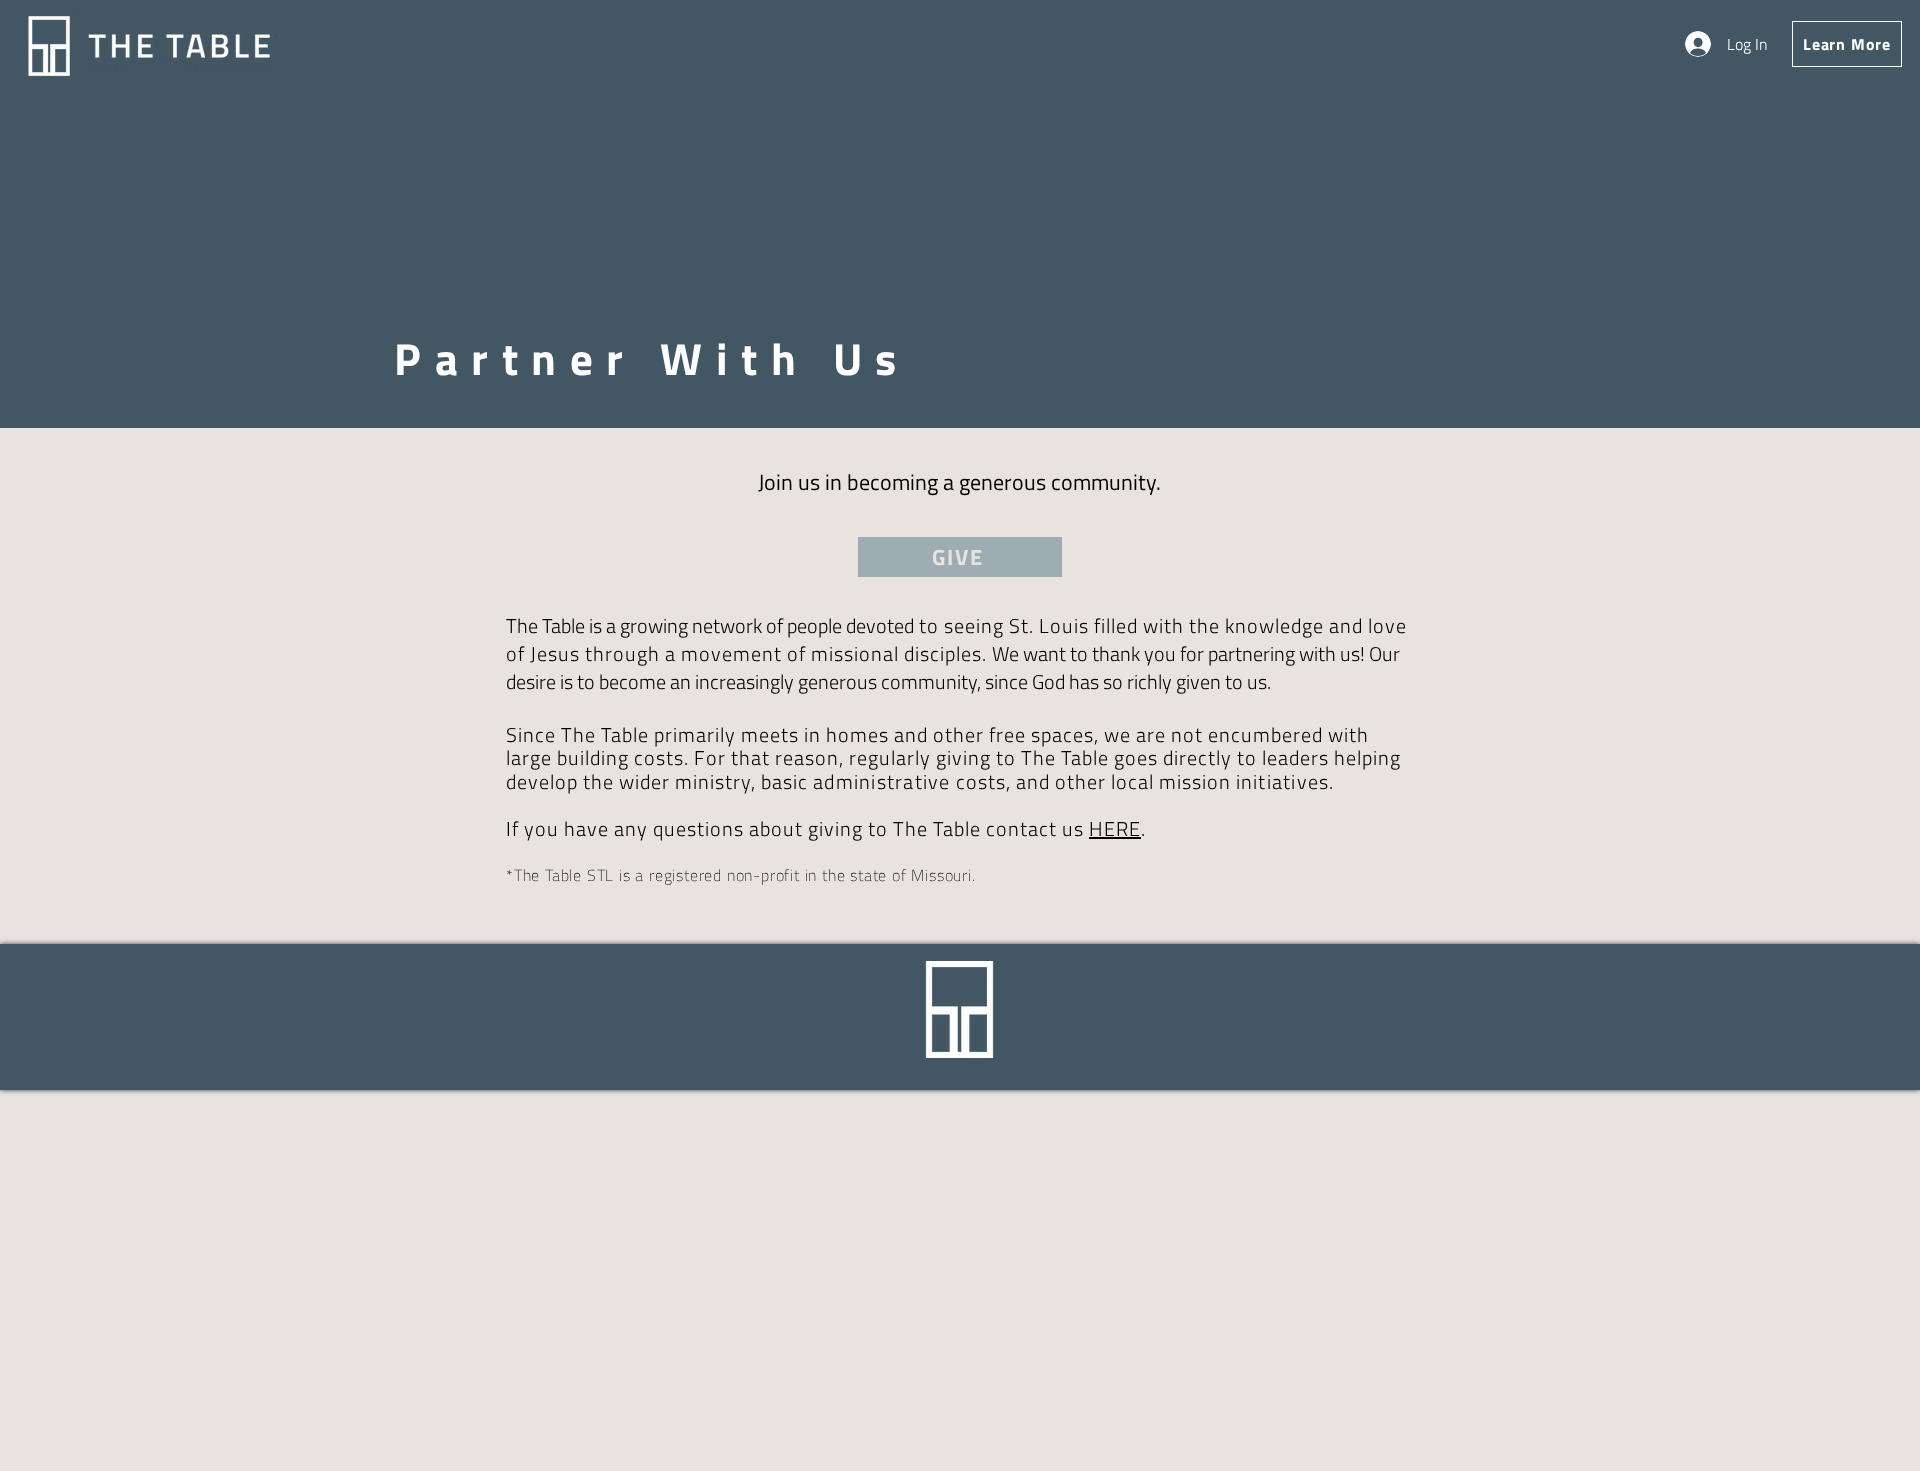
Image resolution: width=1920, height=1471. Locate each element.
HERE (1115, 828)
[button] (1847, 44)
